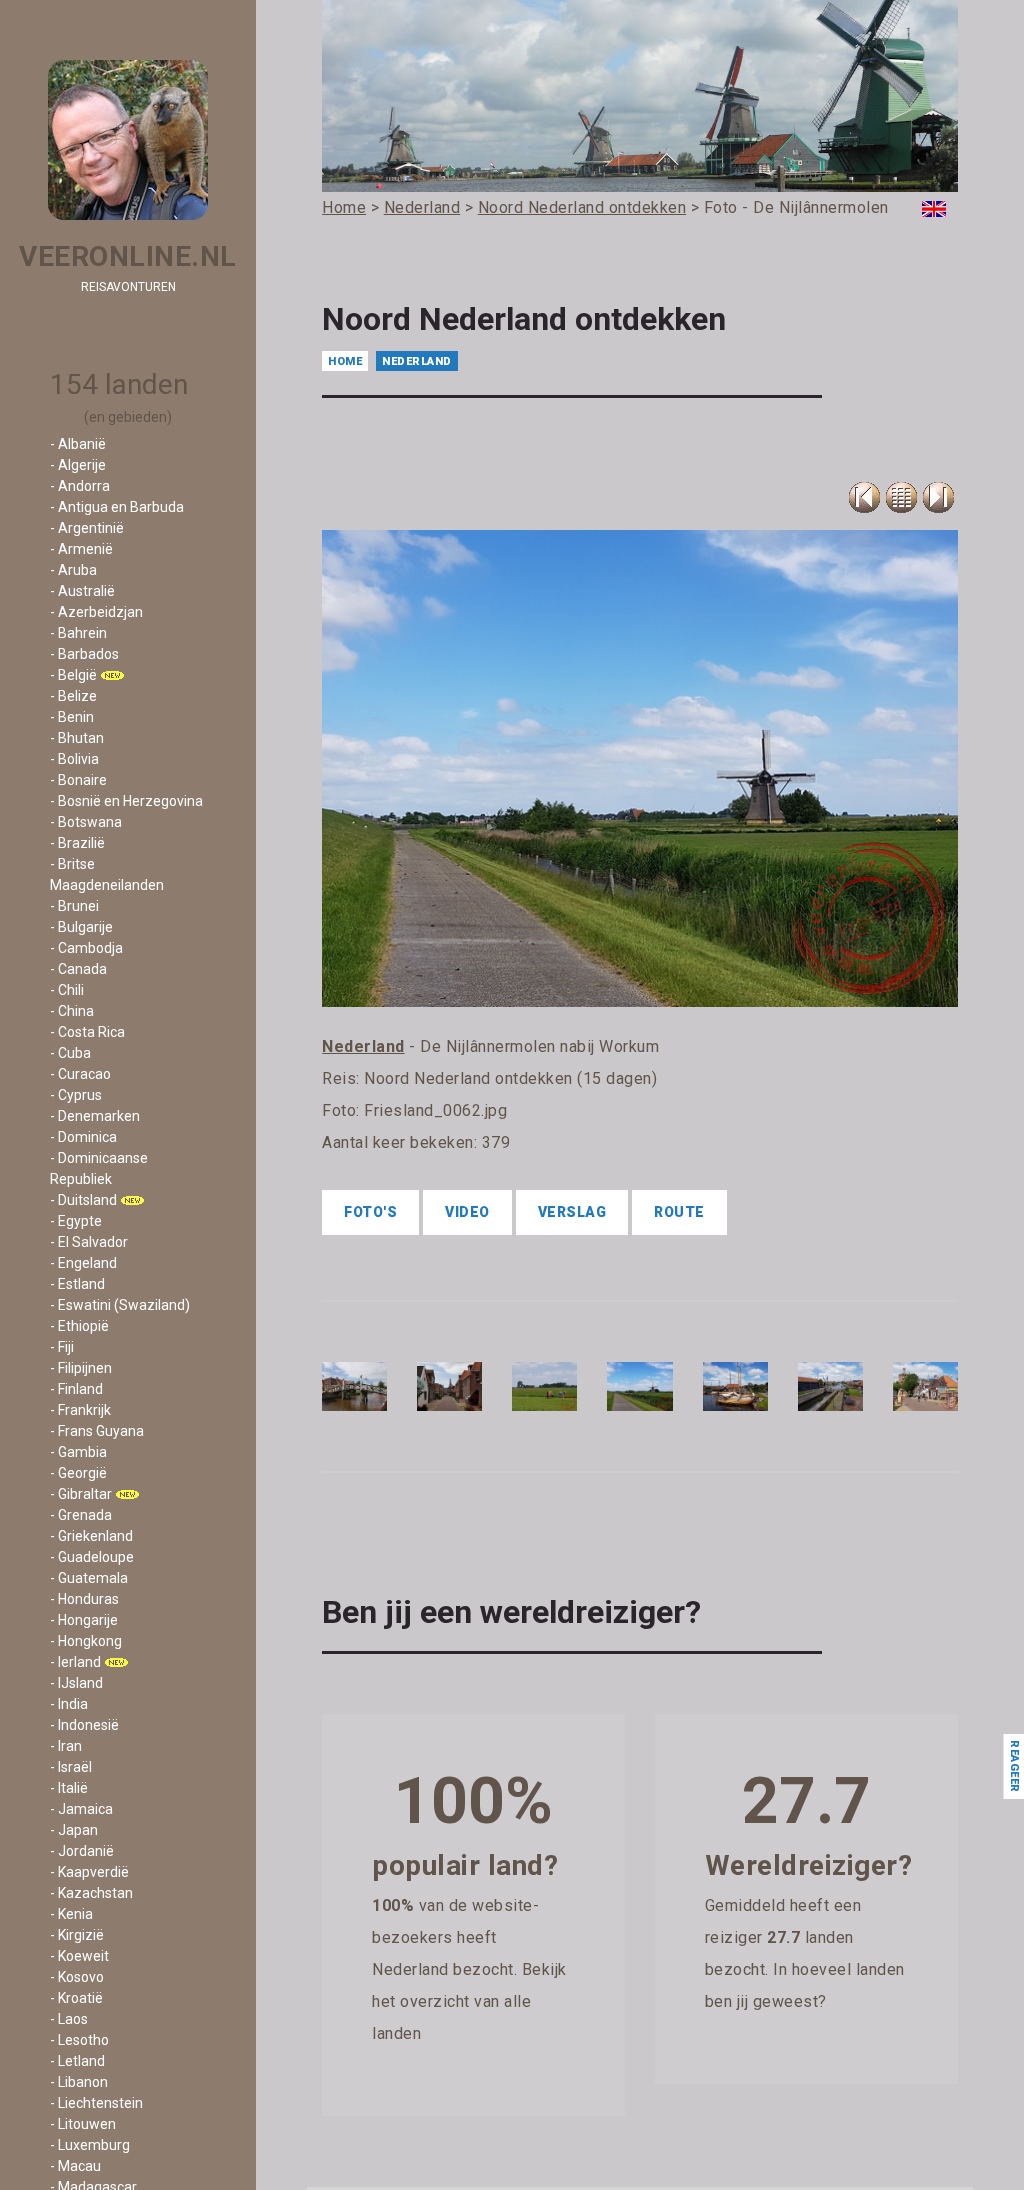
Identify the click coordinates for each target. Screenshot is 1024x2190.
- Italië (69, 1788)
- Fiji (62, 1347)
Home (345, 361)
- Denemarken (95, 1116)
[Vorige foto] (901, 497)
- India (69, 1704)
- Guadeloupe (92, 1557)
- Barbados (84, 654)
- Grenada (81, 1515)
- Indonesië (84, 1725)
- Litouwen (83, 2124)
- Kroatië (76, 1998)
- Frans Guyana (97, 1431)
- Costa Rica (87, 1032)
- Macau (75, 2166)
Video (467, 1212)
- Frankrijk (80, 1410)
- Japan (74, 1830)
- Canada (78, 969)
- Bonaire (78, 780)
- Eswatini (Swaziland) (120, 1305)
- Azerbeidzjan (96, 612)
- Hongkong (86, 1641)
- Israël (71, 1767)
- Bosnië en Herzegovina (126, 801)
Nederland (417, 361)
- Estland (77, 1284)
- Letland (77, 2061)
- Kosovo (77, 1977)
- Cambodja (86, 948)
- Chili (67, 990)
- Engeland (83, 1263)
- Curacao (80, 1074)
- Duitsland (83, 1200)
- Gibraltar (81, 1494)
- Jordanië (82, 1851)
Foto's (370, 1212)
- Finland (76, 1389)
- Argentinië (87, 528)
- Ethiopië (79, 1326)
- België (73, 675)
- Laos (69, 2019)
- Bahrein (78, 633)
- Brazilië (77, 843)
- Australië (82, 591)
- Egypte (76, 1221)
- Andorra (80, 486)
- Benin (72, 717)
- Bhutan (77, 738)
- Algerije (78, 465)
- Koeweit (79, 1956)
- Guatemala (89, 1578)
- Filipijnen (81, 1368)
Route (679, 1212)
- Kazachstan (91, 1893)
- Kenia (71, 1914)
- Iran (66, 1746)
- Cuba (70, 1053)
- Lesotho (79, 2040)
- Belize (73, 696)
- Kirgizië (77, 1935)
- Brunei (74, 906)
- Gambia (78, 1452)
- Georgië (78, 1473)
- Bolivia (74, 759)
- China (72, 1011)
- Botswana (86, 822)
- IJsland (76, 1683)
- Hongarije (84, 1620)
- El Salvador (89, 1242)
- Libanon (79, 2082)
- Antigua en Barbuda (117, 507)
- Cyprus (76, 1095)
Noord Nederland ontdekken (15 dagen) (510, 1078)
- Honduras (84, 1599)
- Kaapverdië (89, 1872)
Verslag (572, 1212)
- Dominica (83, 1137)
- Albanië (78, 444)
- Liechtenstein (96, 2103)
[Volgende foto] (938, 497)
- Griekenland (91, 1536)
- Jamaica (81, 1809)
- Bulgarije (81, 927)
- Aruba (73, 570)
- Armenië (81, 549)
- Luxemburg (90, 2145)
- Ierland (75, 1662)
